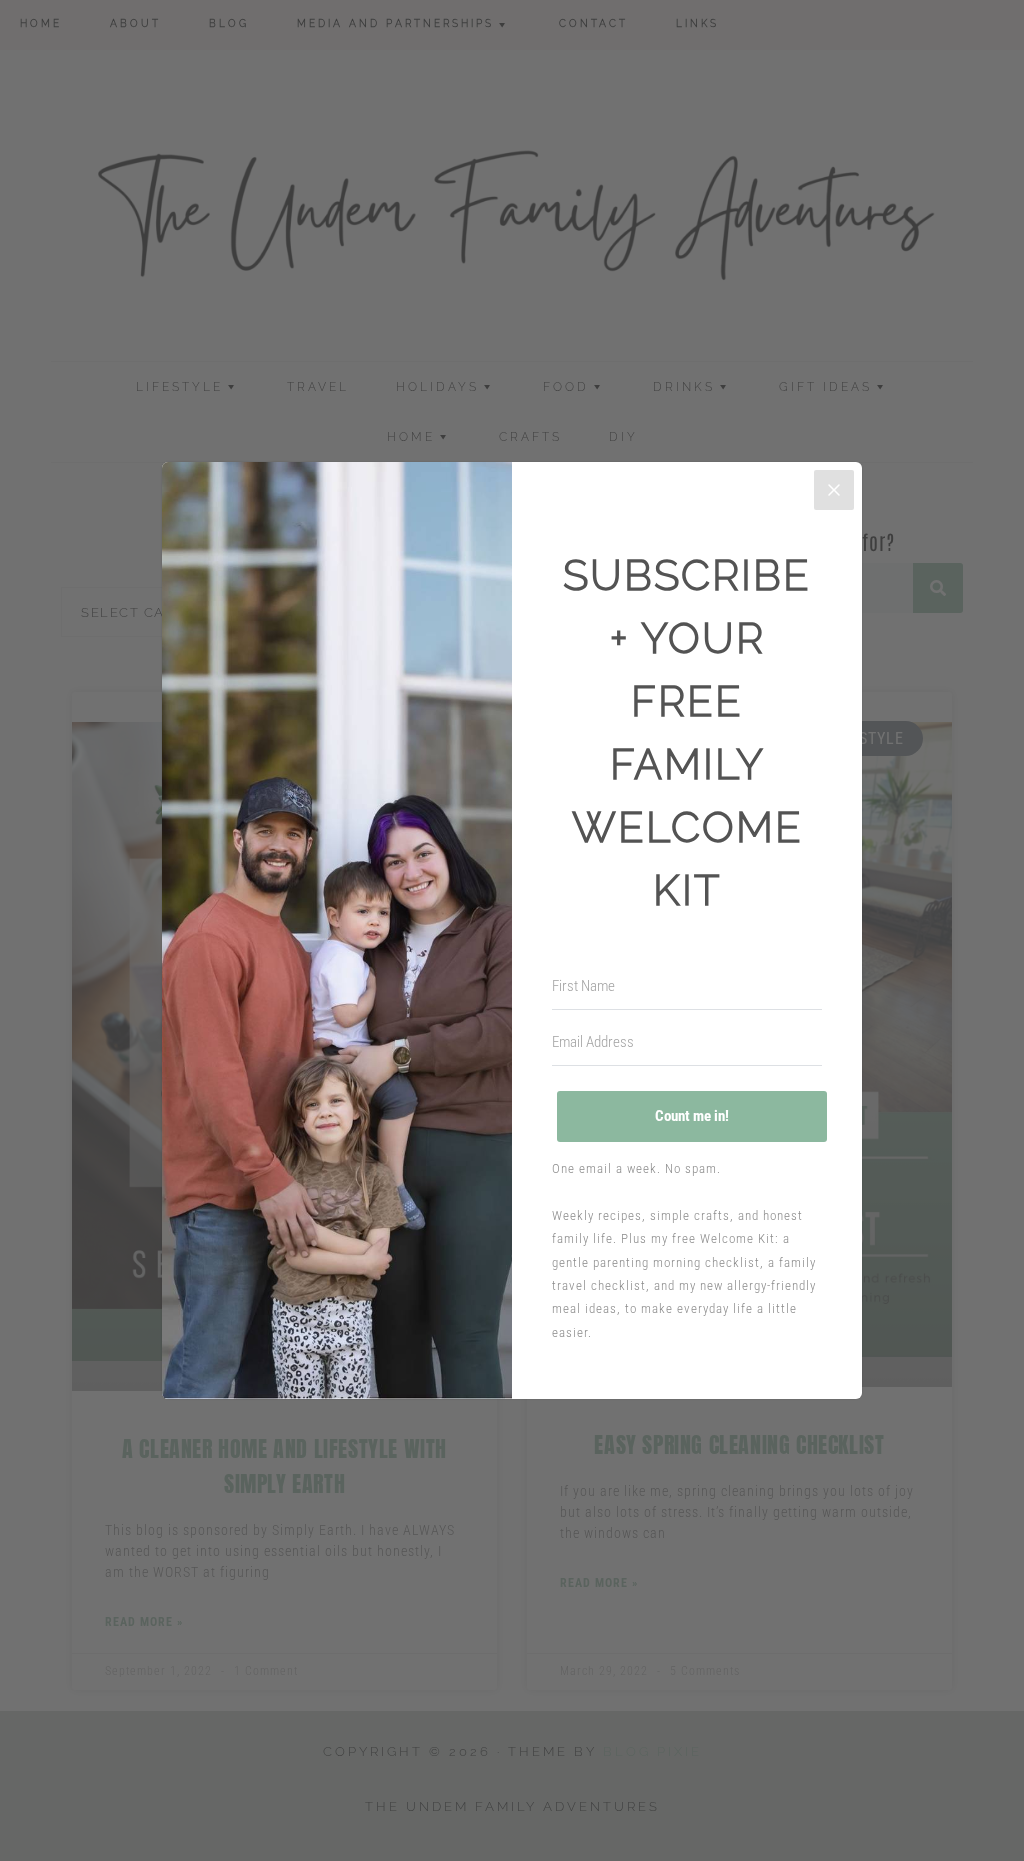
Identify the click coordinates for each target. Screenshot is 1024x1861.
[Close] (834, 490)
